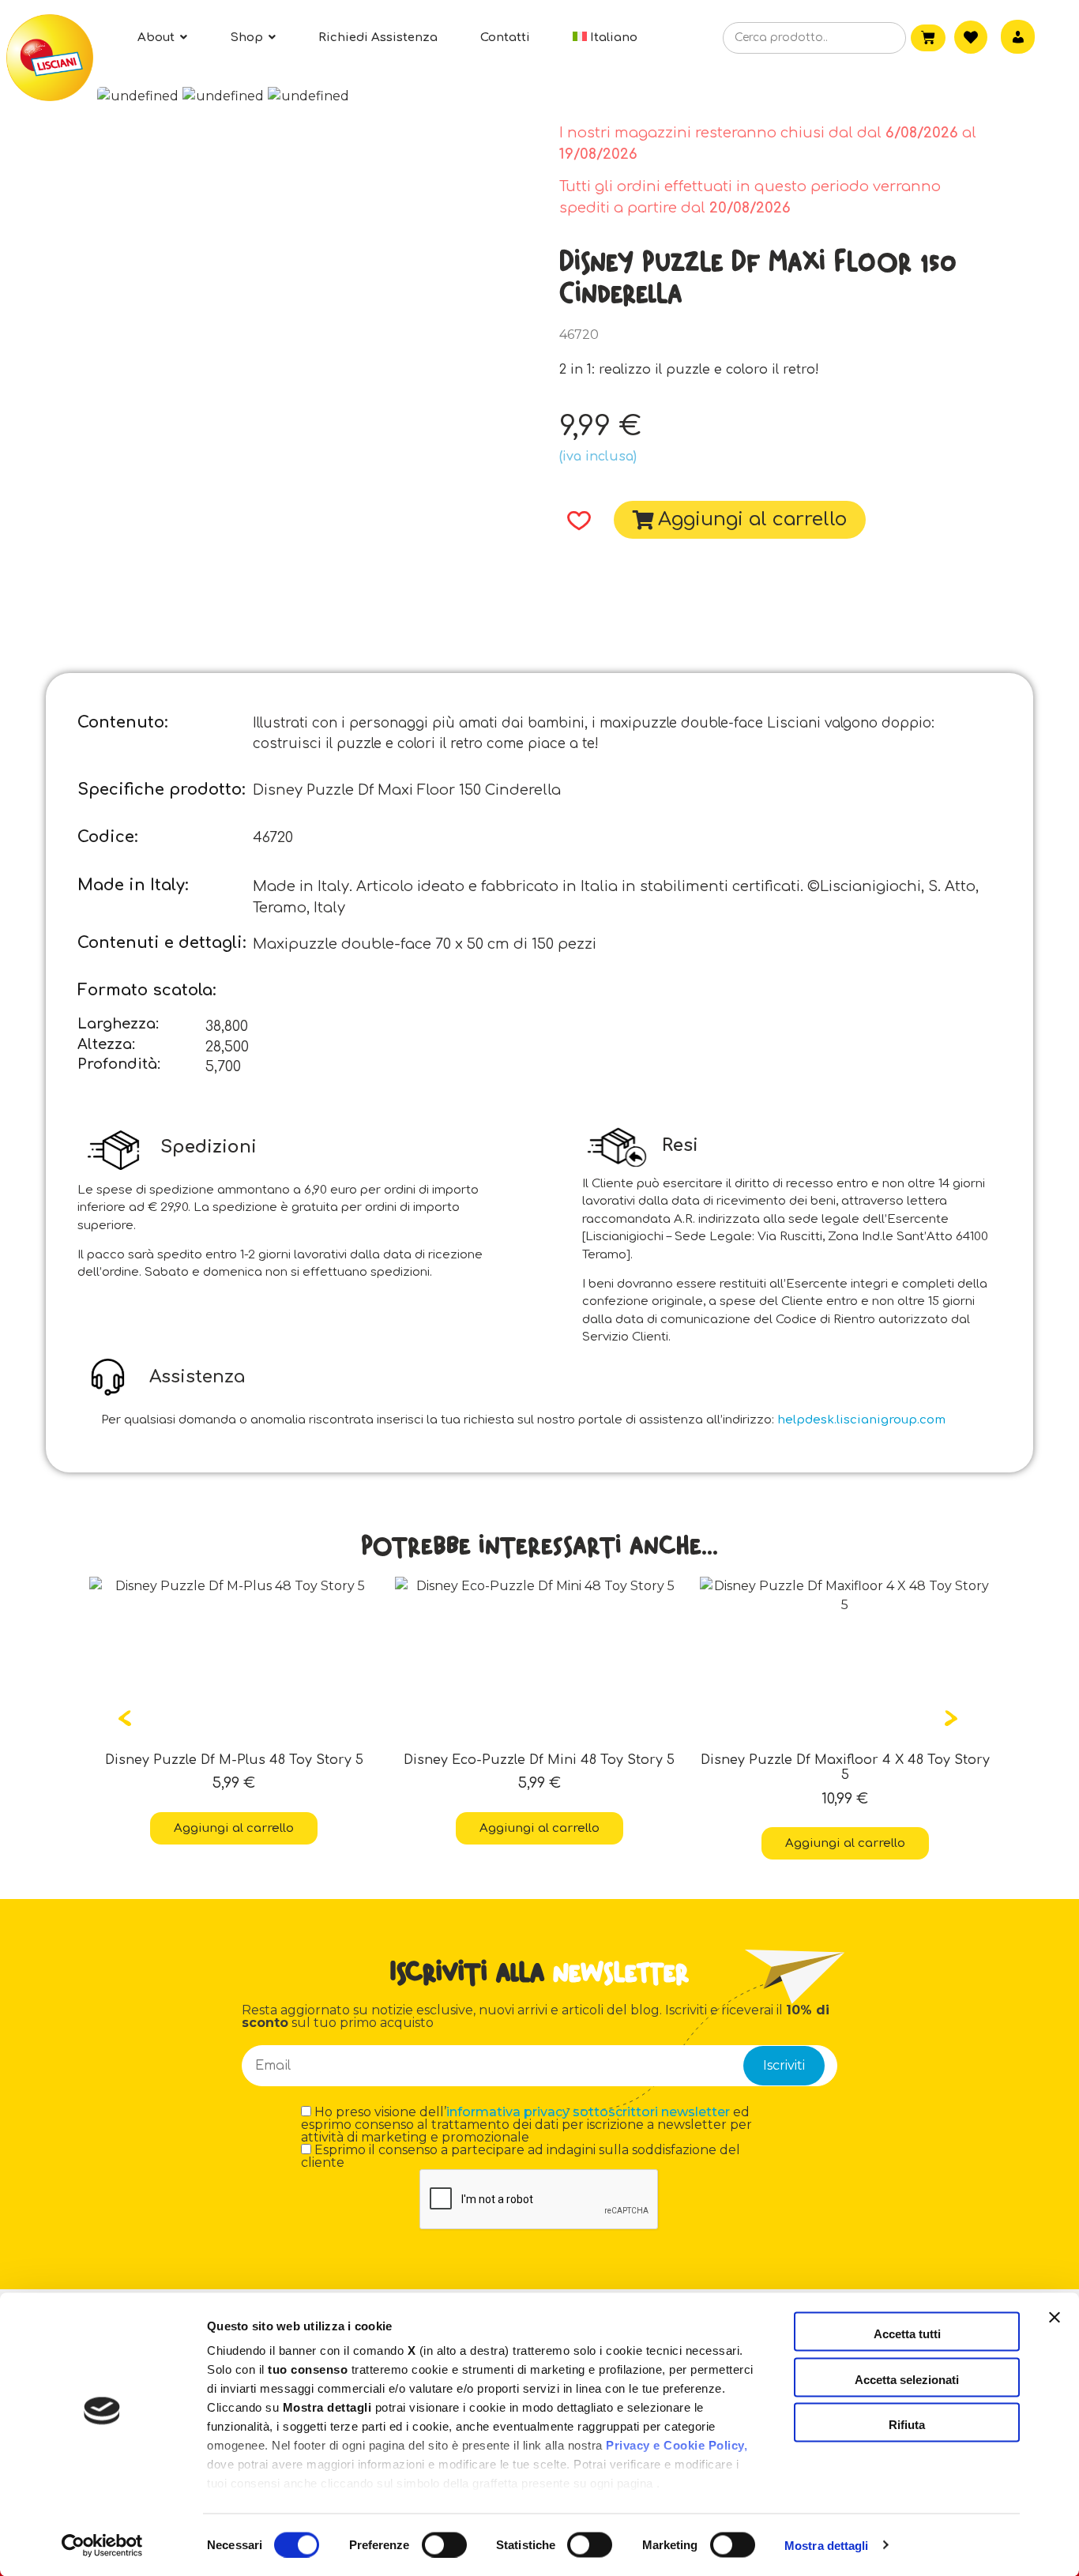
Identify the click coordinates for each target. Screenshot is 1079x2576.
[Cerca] (870, 39)
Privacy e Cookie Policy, (677, 2445)
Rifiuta (907, 2425)
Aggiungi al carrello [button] (234, 1828)
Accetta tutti (907, 2334)
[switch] (444, 2544)
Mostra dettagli (827, 2545)
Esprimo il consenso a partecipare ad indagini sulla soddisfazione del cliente (521, 2157)
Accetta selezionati (907, 2379)
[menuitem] (605, 38)
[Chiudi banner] (1055, 2332)
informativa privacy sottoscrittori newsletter (588, 2112)
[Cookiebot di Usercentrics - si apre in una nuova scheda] (102, 2545)
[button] (574, 521)
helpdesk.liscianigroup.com (861, 1420)
